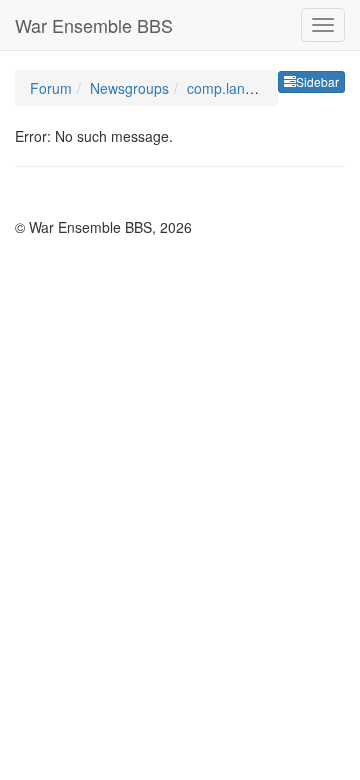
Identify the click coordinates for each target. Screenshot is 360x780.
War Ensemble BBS (94, 25)
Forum (51, 88)
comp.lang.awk (234, 88)
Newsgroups (129, 88)
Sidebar (317, 81)
